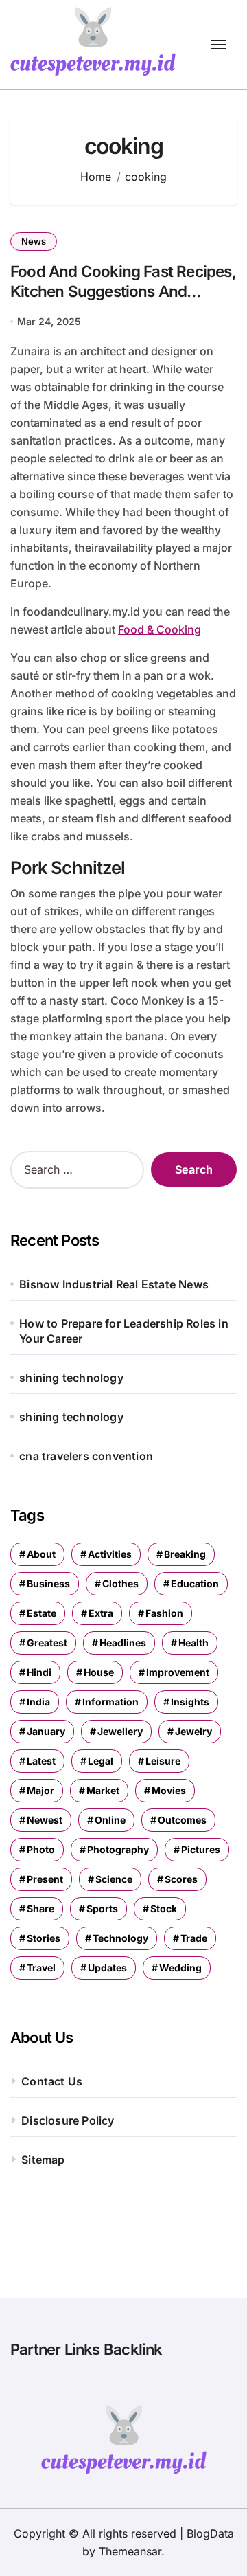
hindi (39, 1672)
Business (48, 1583)
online (110, 1820)
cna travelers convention (86, 1456)
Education (195, 1583)
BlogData (210, 2533)
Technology (120, 1938)
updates (107, 1968)
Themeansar (130, 2551)
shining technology (71, 1378)
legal (101, 1761)
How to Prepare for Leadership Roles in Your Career (124, 1331)
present (45, 1879)
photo (41, 1849)
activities (110, 1554)
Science (114, 1879)
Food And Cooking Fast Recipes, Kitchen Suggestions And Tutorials (123, 291)
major (40, 1790)
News (34, 241)
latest (41, 1761)
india (38, 1702)
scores (181, 1879)
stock (164, 1908)
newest (45, 1820)
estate (42, 1613)
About (41, 1554)
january (46, 1731)
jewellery (120, 1731)
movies (169, 1790)
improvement (178, 1672)
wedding (180, 1968)
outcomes (182, 1820)
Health (193, 1643)
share (40, 1908)
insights (190, 1702)
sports (102, 1908)
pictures (201, 1849)
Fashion (164, 1613)
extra (101, 1613)
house (99, 1672)
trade (194, 1938)
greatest (47, 1643)
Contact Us (52, 2081)
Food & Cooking (160, 629)
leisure (163, 1761)
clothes (120, 1583)
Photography (118, 1849)
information (110, 1702)
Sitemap (43, 2160)
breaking (185, 1554)
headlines (123, 1643)
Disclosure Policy (68, 2120)
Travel (41, 1968)
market (103, 1790)
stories (44, 1938)
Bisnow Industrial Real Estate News (114, 1284)
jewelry (193, 1731)
